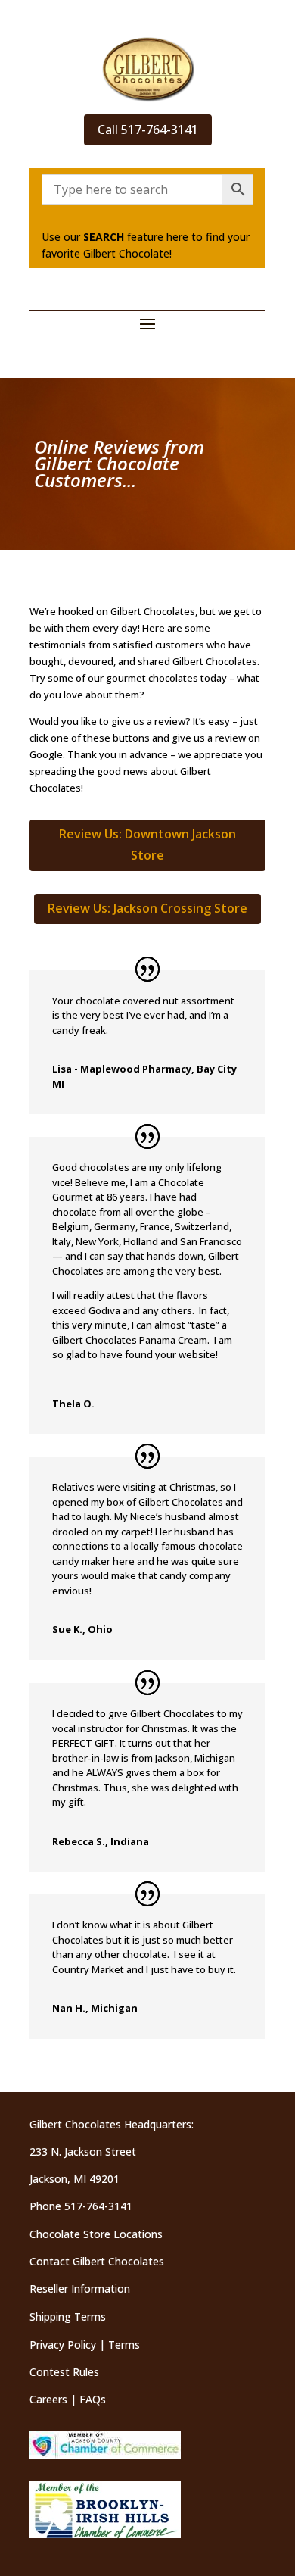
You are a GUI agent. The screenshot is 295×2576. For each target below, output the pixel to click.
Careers (48, 2399)
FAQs (93, 2399)
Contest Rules (64, 2372)
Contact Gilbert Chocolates (97, 2261)
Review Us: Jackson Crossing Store (147, 908)
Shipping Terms (68, 2317)
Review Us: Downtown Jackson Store (147, 844)
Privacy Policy (63, 2345)
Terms (124, 2345)
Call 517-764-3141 (148, 130)
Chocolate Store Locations (96, 2234)
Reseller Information (80, 2289)
